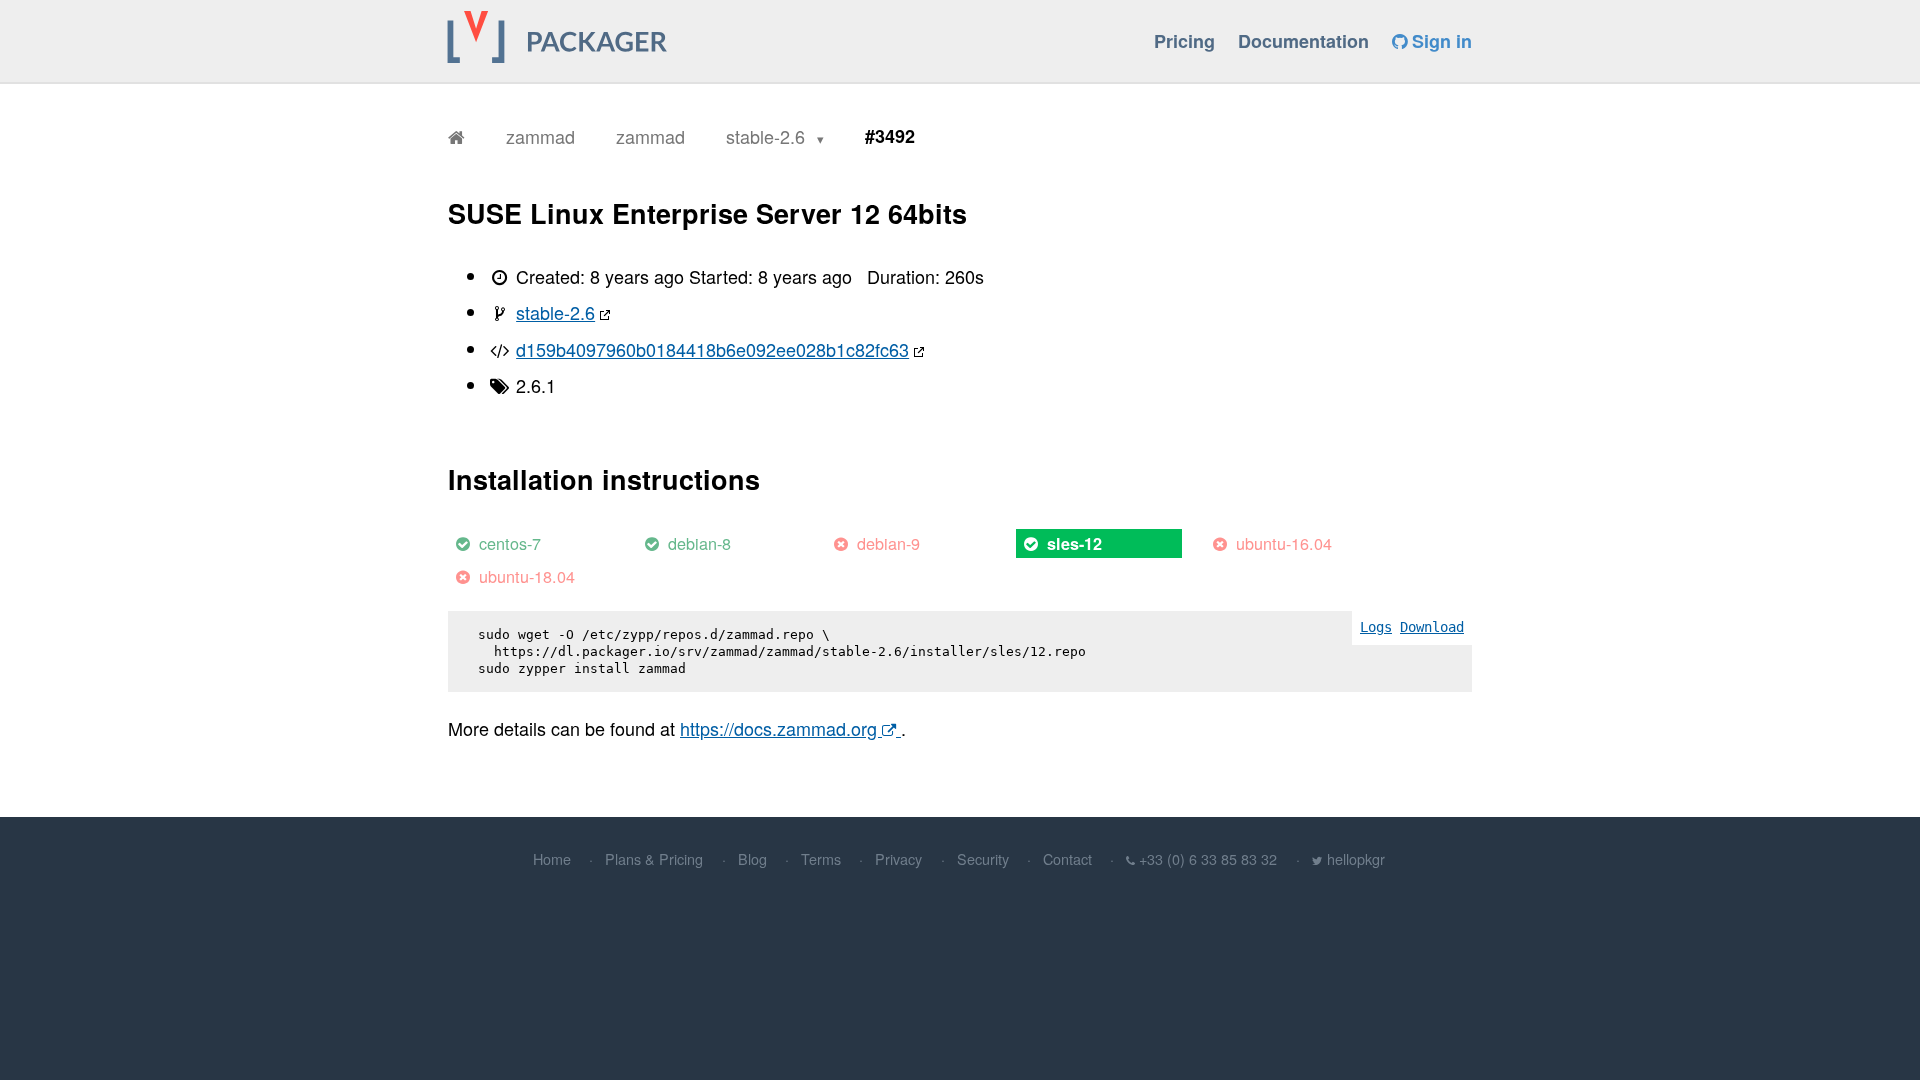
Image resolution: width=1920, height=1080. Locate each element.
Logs (1376, 627)
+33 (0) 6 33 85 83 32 (1208, 858)
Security (983, 858)
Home (552, 858)
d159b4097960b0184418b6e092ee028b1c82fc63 (712, 349)
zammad (540, 136)
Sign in (1439, 41)
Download (1432, 627)
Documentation (1303, 41)
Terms (821, 858)
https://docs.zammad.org (781, 728)
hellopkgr (1356, 858)
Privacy (898, 858)
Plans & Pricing (654, 858)
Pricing (1184, 41)
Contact (1067, 858)
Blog (752, 858)
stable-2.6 (768, 136)
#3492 (890, 136)
